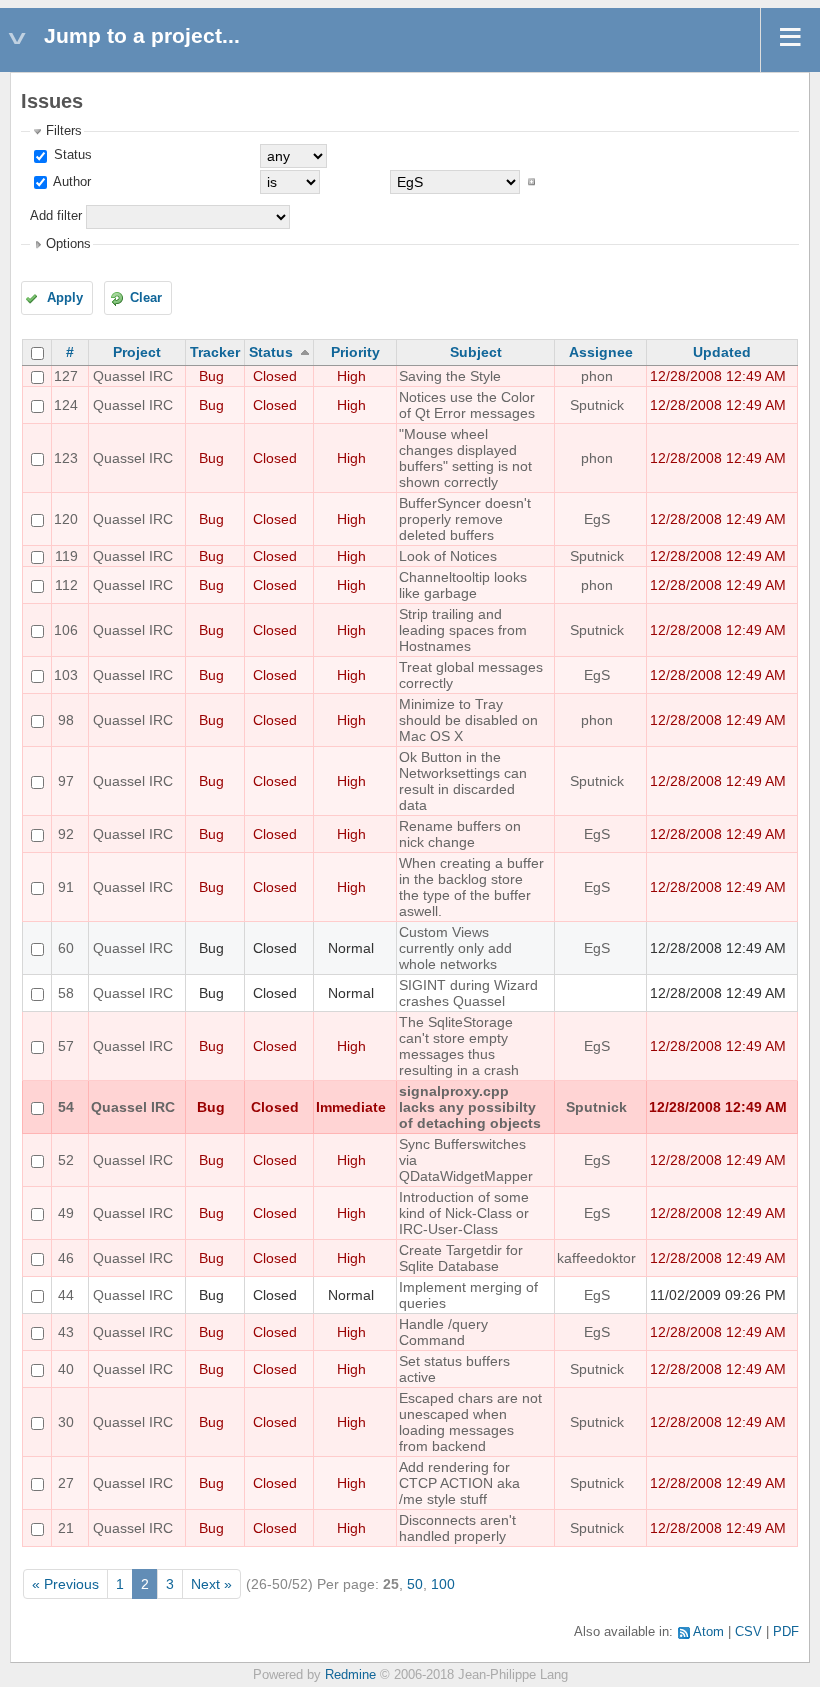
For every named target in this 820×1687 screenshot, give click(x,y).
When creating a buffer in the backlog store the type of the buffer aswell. (471, 887)
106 (66, 630)
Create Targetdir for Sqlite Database (461, 1258)
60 (66, 948)
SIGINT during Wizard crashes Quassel (468, 993)
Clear (146, 298)
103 (66, 675)
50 (415, 1584)
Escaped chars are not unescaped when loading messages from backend (470, 1422)
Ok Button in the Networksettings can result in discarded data (463, 781)
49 (66, 1213)
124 (66, 405)
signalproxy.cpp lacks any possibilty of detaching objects (470, 1107)
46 (66, 1258)
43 (66, 1332)
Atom (708, 1632)
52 (66, 1160)
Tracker (215, 352)
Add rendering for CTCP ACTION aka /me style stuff (459, 1483)
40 (66, 1369)
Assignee (601, 352)
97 (66, 781)
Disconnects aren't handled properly (457, 1528)
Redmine (350, 1675)
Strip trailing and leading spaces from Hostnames (463, 630)
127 (66, 376)
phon (597, 376)
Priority (355, 352)
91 (66, 887)
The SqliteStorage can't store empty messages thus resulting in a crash (459, 1046)
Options (68, 244)
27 (66, 1483)
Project (137, 352)
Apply (65, 298)
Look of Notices (448, 556)
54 (66, 1107)
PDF (786, 1632)
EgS (597, 519)
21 (66, 1528)
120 (66, 519)
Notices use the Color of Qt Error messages (467, 405)
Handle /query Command (443, 1332)
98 (66, 720)
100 (443, 1584)
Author (70, 182)
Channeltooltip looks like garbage (463, 585)
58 (66, 993)
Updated (722, 352)
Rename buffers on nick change (460, 834)
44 (66, 1295)
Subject (476, 352)
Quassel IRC (133, 376)
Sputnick (597, 405)
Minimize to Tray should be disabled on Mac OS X (468, 720)
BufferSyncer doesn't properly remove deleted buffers (465, 519)
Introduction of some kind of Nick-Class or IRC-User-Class (464, 1213)
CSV (748, 1632)
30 (66, 1422)
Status (71, 155)
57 (66, 1046)
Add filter (56, 216)
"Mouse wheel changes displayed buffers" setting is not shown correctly (465, 458)
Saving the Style (450, 376)
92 (66, 834)
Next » (211, 1584)
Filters (64, 131)
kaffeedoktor (596, 1258)
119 (66, 556)
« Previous (65, 1584)
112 (66, 585)
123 (66, 458)
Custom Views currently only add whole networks (455, 948)
